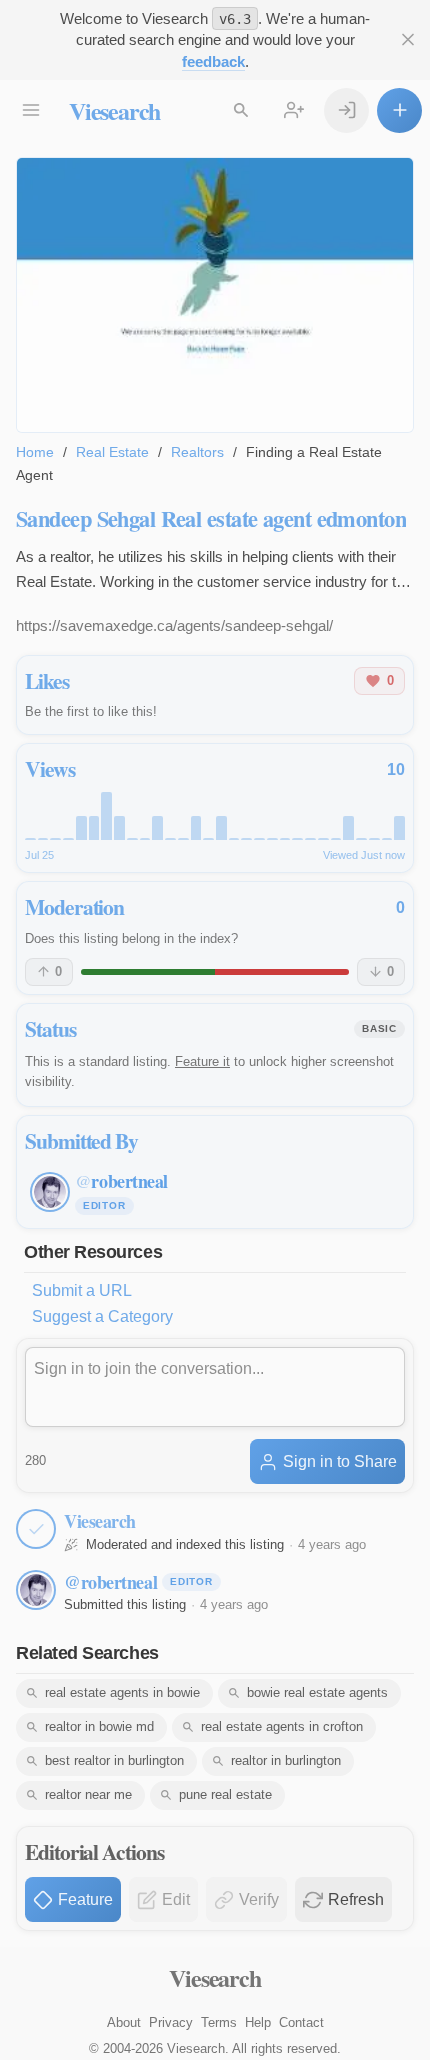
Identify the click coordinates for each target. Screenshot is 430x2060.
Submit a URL (82, 1290)
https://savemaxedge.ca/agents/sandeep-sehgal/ (174, 625)
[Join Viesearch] (293, 110)
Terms (219, 2022)
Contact (301, 2022)
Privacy (171, 2022)
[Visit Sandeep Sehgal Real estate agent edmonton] (215, 295)
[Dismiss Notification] (407, 39)
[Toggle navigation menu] (30, 110)
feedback (213, 61)
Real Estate (112, 452)
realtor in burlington (286, 1760)
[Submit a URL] (399, 110)
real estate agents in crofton (282, 1726)
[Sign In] (346, 110)
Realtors (197, 452)
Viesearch (114, 110)
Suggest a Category (102, 1316)
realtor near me (88, 1794)
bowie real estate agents (317, 1692)
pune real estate (225, 1794)
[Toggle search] (240, 110)
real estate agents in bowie (122, 1692)
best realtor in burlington (114, 1760)
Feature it (202, 1061)
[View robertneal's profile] (36, 1590)
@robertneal (110, 1582)
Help (258, 2022)
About (124, 2022)
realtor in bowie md (99, 1726)
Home (35, 452)
